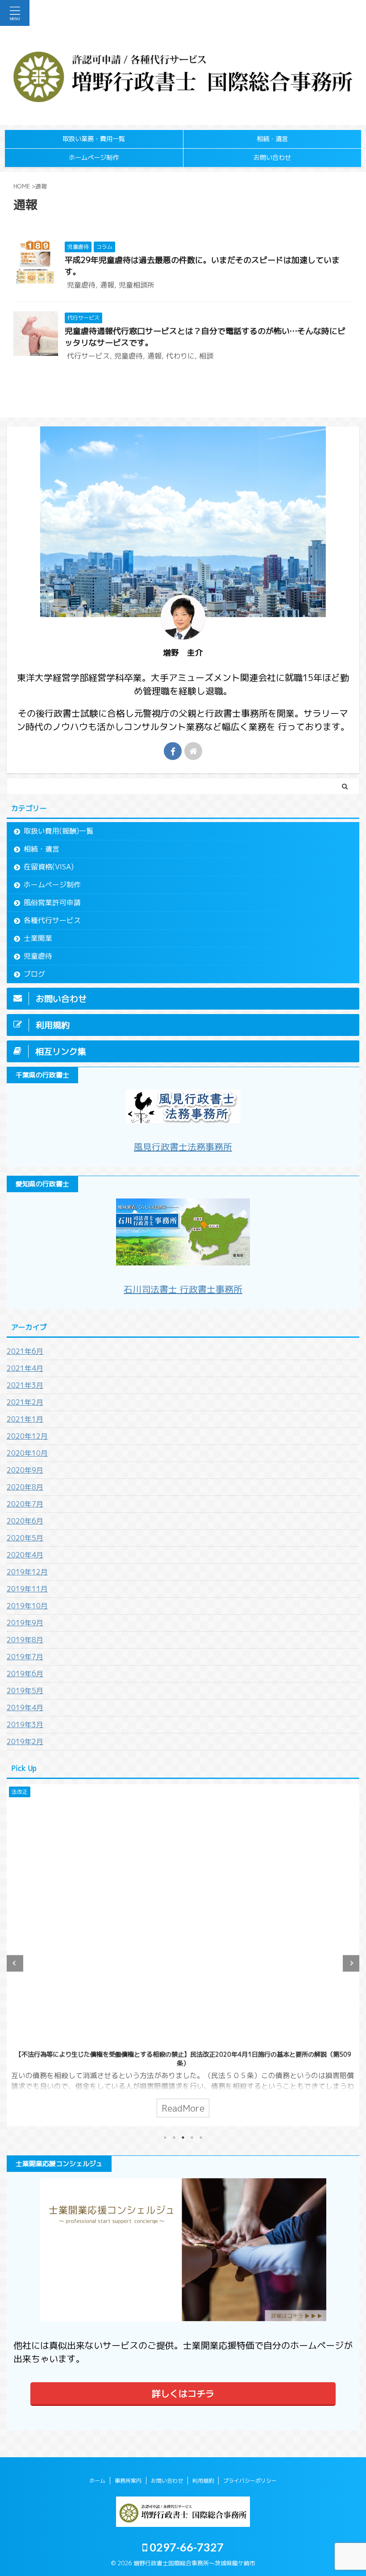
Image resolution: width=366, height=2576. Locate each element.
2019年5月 (25, 1691)
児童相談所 (137, 285)
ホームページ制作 (94, 158)
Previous (15, 1963)
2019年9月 (25, 1623)
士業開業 (38, 938)
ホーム (97, 2481)
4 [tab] (192, 2138)
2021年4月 (25, 1368)
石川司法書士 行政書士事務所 (183, 1289)
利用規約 (203, 2481)
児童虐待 (81, 285)
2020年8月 (25, 1487)
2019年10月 (27, 1606)
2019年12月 (27, 1572)
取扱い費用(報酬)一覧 (58, 831)
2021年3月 (25, 1385)
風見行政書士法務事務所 (183, 1147)
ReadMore (183, 2108)
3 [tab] (183, 2138)
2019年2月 (25, 1741)
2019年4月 (25, 1708)
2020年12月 (27, 1436)
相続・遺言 (272, 139)
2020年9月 (25, 1470)
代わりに (180, 356)
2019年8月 (25, 1640)
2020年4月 (25, 1555)
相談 (206, 356)
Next (351, 1963)
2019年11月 (27, 1589)
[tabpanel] (183, 1955)
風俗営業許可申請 (52, 902)
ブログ (34, 974)
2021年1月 (25, 1419)
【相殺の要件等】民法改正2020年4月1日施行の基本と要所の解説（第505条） (183, 2054)
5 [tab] (201, 2138)
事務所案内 (128, 2481)
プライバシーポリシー (250, 2481)
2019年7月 (25, 1657)
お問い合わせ (272, 158)
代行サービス (88, 356)
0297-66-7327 (185, 2547)
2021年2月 (25, 1402)
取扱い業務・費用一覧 (94, 139)
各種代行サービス (52, 920)
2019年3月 (25, 1724)
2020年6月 (25, 1521)
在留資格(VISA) (49, 867)
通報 (107, 285)
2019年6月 (25, 1674)
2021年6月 (25, 1351)
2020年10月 (27, 1453)
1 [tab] (165, 2138)
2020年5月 (25, 1538)
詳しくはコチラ (183, 2393)
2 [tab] (174, 2138)
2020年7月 (25, 1504)
